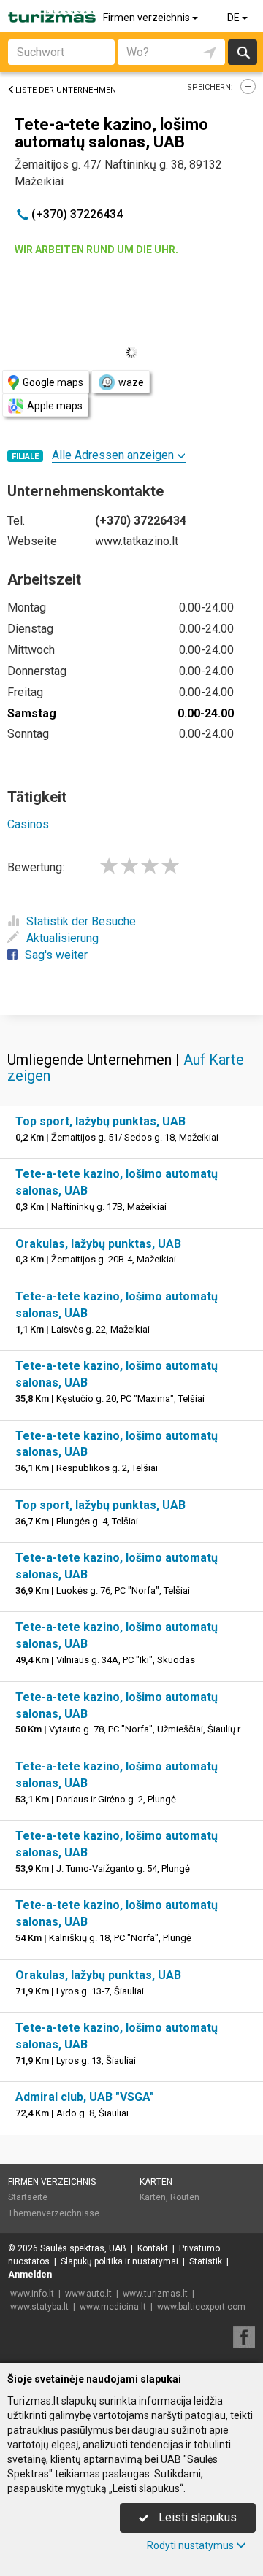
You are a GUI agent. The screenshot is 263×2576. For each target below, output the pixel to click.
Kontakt (153, 2248)
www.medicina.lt (113, 2307)
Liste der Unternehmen (66, 90)
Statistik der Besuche (81, 921)
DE (235, 18)
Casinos (28, 824)
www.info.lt (32, 2294)
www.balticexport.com (201, 2307)
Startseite (28, 2197)
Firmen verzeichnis (148, 18)
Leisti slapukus (196, 2517)
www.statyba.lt (39, 2307)
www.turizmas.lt (155, 2294)
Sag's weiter (56, 955)
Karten (156, 2182)
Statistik (206, 2261)
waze (131, 382)
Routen (185, 2197)
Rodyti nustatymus (190, 2545)
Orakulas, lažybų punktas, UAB (98, 1244)
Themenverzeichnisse (54, 2213)
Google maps (53, 382)
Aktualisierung (62, 938)
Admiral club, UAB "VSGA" (85, 2097)
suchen (243, 52)
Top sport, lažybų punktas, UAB (100, 1121)
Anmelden (30, 2275)
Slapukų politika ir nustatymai (119, 2261)
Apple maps (55, 406)
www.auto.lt (88, 2294)
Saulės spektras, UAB (83, 2248)
